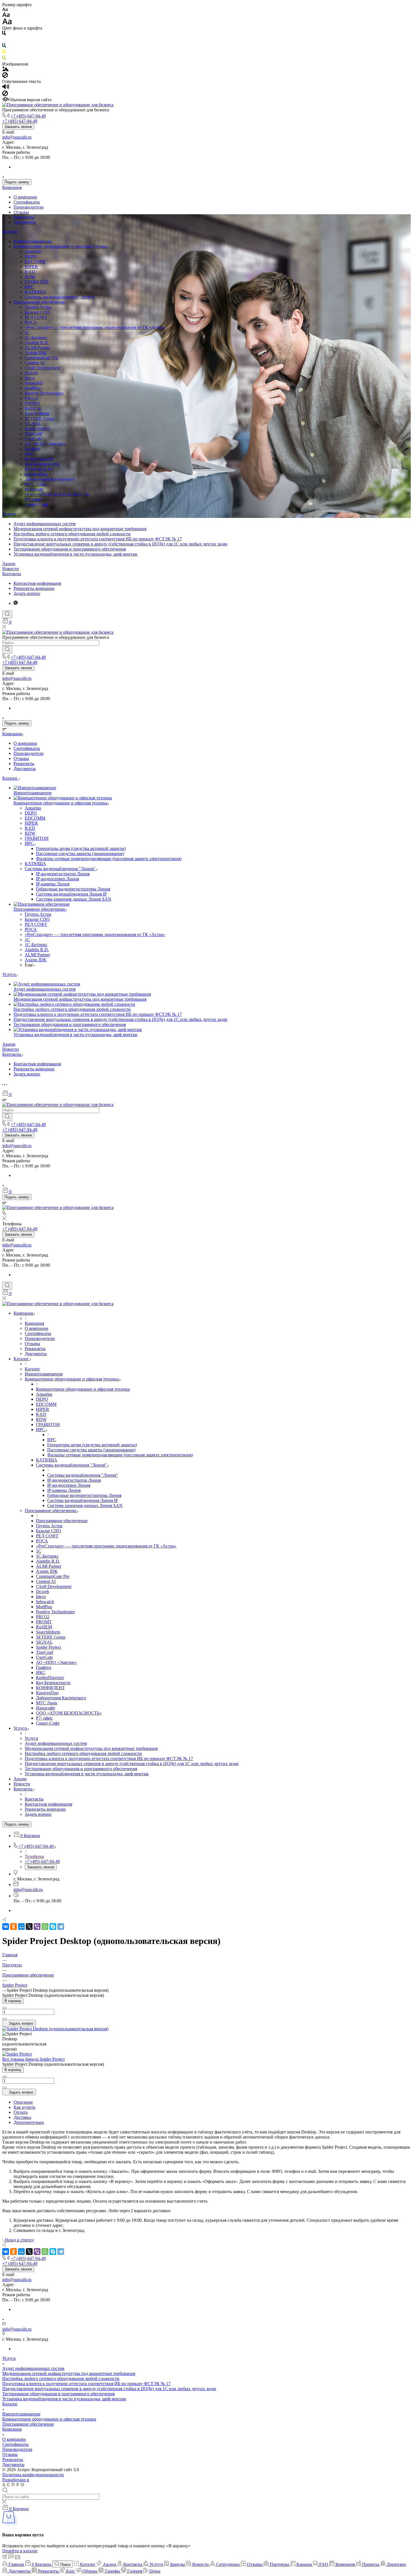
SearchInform (37, 413)
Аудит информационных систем (45, 524)
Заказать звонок (18, 127)
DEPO (31, 257)
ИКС (29, 454)
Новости (11, 569)
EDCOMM (35, 262)
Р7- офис (33, 499)
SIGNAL (33, 424)
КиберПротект (39, 459)
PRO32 (31, 398)
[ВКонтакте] (6, 1927)
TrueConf (33, 434)
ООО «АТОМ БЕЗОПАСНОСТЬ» (58, 494)
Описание (23, 2102)
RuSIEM (33, 408)
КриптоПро (36, 474)
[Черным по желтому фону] (4, 53)
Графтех (32, 449)
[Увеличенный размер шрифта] (7, 23)
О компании (25, 197)
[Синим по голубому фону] (4, 47)
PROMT (33, 403)
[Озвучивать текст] (6, 88)
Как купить (24, 2107)
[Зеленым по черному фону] (4, 59)
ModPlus (33, 388)
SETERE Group (39, 419)
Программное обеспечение (40, 302)
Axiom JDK (36, 353)
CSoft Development (42, 368)
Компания (12, 187)
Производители (29, 207)
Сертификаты (27, 202)
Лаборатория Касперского (50, 479)
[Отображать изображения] (5, 70)
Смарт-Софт (37, 505)
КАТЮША (35, 292)
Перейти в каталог (20, 2551)
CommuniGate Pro (41, 358)
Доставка (22, 2117)
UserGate (33, 439)
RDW (30, 277)
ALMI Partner (37, 348)
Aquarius (33, 251)
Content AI (35, 363)
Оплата (21, 2112)
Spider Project (37, 429)
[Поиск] (7, 614)
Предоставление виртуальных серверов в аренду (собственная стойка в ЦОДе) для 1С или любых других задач (120, 544)
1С (27, 332)
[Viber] (37, 1927)
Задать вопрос (27, 593)
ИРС (29, 287)
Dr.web (31, 373)
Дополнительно (29, 2122)
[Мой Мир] (21, 1927)
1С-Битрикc (36, 338)
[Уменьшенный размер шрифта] (5, 10)
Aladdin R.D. (37, 343)
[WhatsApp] (45, 1927)
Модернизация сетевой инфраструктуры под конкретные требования (80, 529)
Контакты (12, 574)
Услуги (9, 514)
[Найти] (7, 650)
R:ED (30, 272)
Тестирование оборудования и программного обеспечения (70, 549)
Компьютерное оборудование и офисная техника (61, 246)
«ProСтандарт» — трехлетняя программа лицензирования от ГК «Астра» (95, 327)
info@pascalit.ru (17, 137)
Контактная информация (37, 583)
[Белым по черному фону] (4, 40)
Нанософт (34, 489)
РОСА (31, 322)
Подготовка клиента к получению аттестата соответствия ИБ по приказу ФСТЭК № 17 (98, 539)
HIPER (31, 267)
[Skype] (53, 1927)
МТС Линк (35, 484)
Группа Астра (38, 307)
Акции (9, 564)
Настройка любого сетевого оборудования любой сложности (72, 534)
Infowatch (34, 383)
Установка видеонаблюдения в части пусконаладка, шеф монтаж (75, 554)
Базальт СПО (37, 312)
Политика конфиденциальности (33, 2475)
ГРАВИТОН (37, 282)
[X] (29, 1927)
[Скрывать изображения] (5, 76)
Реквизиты (24, 217)
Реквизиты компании (34, 588)
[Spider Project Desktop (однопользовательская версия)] (55, 2029)
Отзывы (21, 212)
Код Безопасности (42, 464)
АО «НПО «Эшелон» (45, 444)
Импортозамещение (33, 241)
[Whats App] (16, 603)
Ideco (30, 378)
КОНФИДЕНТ (39, 469)
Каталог (10, 232)
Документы (25, 222)
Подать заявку (17, 182)
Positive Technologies (44, 393)
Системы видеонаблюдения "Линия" (60, 297)
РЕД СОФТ (36, 317)
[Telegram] (61, 1927)
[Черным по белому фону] (4, 34)
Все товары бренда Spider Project (33, 2059)
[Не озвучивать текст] (5, 95)
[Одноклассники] (13, 1927)
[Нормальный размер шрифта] (6, 16)
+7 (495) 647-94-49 (28, 116)
